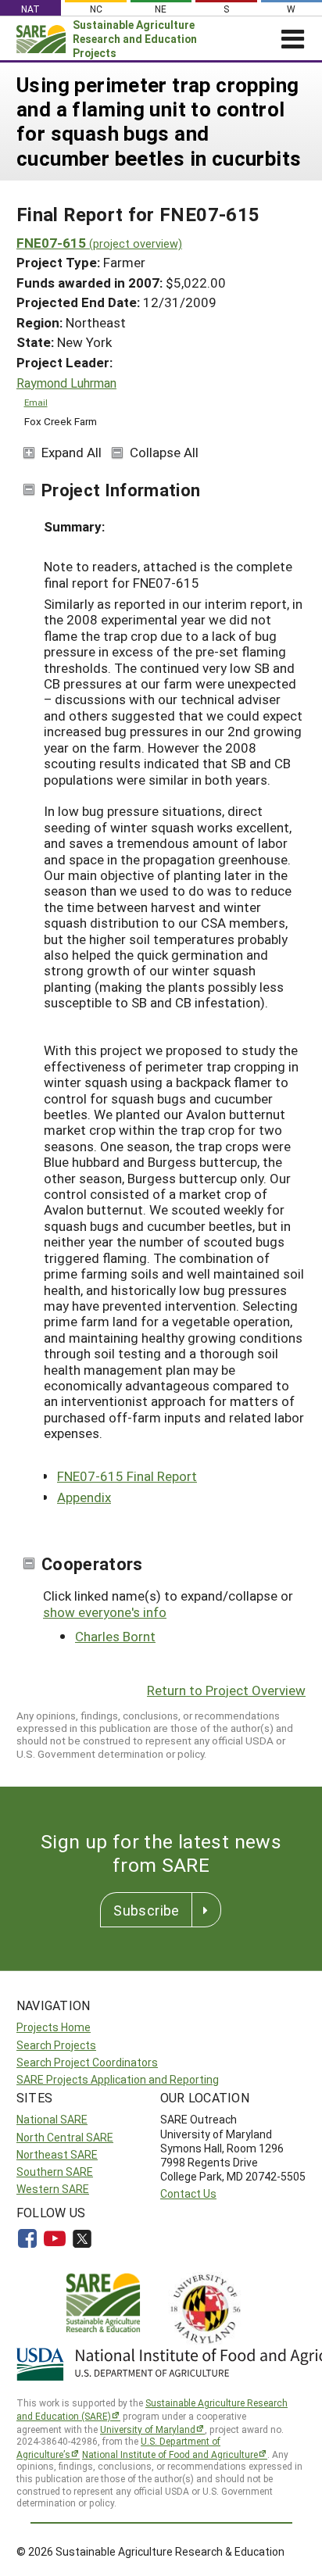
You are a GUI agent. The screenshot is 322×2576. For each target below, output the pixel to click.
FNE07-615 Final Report (127, 1476)
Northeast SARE (57, 2154)
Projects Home (54, 2027)
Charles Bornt (115, 1636)
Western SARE (53, 2189)
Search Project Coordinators (87, 2062)
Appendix (84, 1497)
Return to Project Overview (226, 1690)
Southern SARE (55, 2172)
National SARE (52, 2119)
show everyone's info (105, 1612)
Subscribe (146, 1910)
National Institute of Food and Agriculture (170, 2454)
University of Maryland (148, 2429)
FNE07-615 (99, 243)
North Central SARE (65, 2137)
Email (36, 402)
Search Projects (56, 2045)
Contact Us (188, 2193)
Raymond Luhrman (66, 383)
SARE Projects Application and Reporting (118, 2079)
